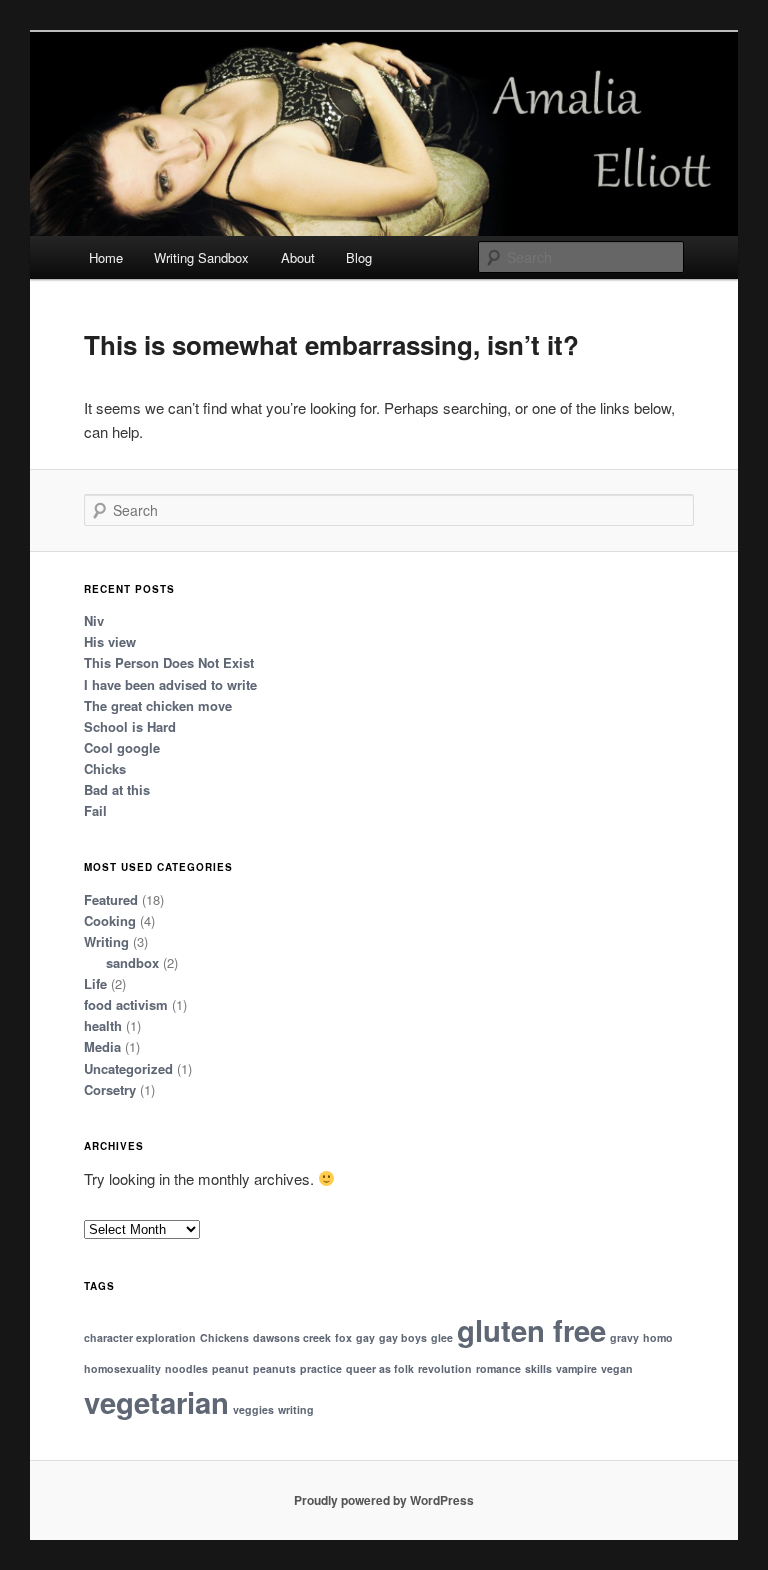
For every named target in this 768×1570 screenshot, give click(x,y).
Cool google (122, 747)
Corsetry (110, 1089)
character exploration (140, 1337)
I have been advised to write (170, 684)
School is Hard (130, 726)
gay (365, 1337)
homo (658, 1337)
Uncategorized (128, 1068)
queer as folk (380, 1368)
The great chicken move (158, 705)
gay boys (403, 1337)
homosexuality (122, 1368)
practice (321, 1368)
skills (538, 1368)
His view (110, 641)
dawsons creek (292, 1337)
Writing (106, 941)
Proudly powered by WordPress (384, 1500)
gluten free (531, 1330)
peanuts (274, 1368)
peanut (230, 1368)
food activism (126, 1004)
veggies (253, 1409)
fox (343, 1337)
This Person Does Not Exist (169, 662)
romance (498, 1368)
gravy (624, 1337)
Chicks (105, 768)
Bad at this (117, 789)
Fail (95, 810)
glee (442, 1337)
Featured (111, 899)
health (103, 1025)
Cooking (110, 920)
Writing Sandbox (201, 257)
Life (95, 983)
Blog (359, 257)
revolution (445, 1368)
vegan (617, 1368)
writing (296, 1409)
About (298, 257)
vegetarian (156, 1402)
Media (102, 1046)
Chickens (224, 1337)
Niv (94, 620)
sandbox (132, 962)
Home (106, 257)
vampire (576, 1368)
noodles (186, 1368)
